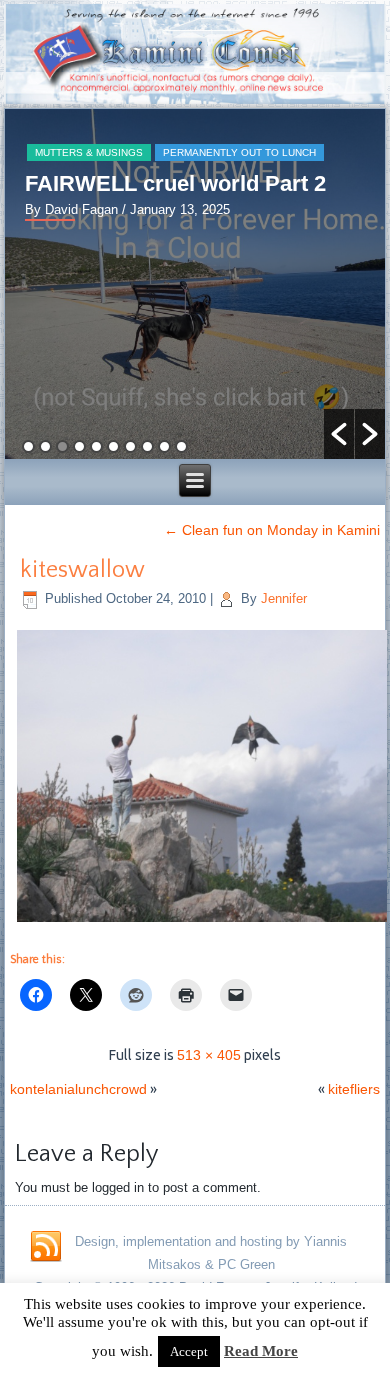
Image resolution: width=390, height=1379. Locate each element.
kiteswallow (82, 570)
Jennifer (284, 598)
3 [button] (62, 446)
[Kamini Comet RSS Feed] (46, 1247)
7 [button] (130, 446)
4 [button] (79, 446)
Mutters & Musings (89, 152)
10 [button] (181, 446)
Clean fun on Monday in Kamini (272, 530)
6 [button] (113, 446)
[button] (339, 434)
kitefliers (354, 1089)
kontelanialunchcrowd (78, 1089)
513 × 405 (209, 1055)
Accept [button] (189, 1351)
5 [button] (96, 446)
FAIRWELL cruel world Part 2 (175, 183)
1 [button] (28, 446)
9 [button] (164, 446)
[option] (195, 284)
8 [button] (147, 446)
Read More (261, 1351)
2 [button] (45, 446)
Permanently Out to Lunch (239, 152)
